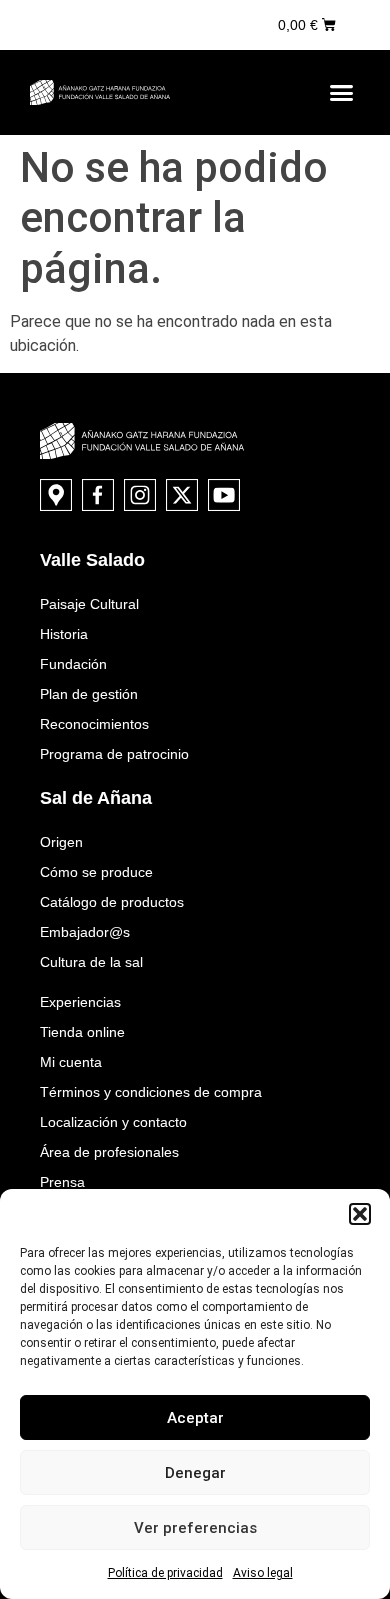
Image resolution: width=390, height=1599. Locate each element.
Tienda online (82, 1032)
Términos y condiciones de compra (151, 1092)
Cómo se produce (96, 872)
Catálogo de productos (112, 902)
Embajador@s (85, 932)
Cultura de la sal (91, 962)
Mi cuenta (71, 1062)
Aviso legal (263, 1573)
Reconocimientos (94, 724)
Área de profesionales (109, 1152)
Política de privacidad (165, 1573)
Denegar (195, 1473)
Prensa (62, 1182)
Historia (64, 634)
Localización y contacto (113, 1122)
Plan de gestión (89, 694)
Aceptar (195, 1418)
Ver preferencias (195, 1528)
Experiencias (80, 1002)
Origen (61, 842)
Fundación (73, 664)
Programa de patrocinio (114, 754)
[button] (360, 1214)
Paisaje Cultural (89, 604)
